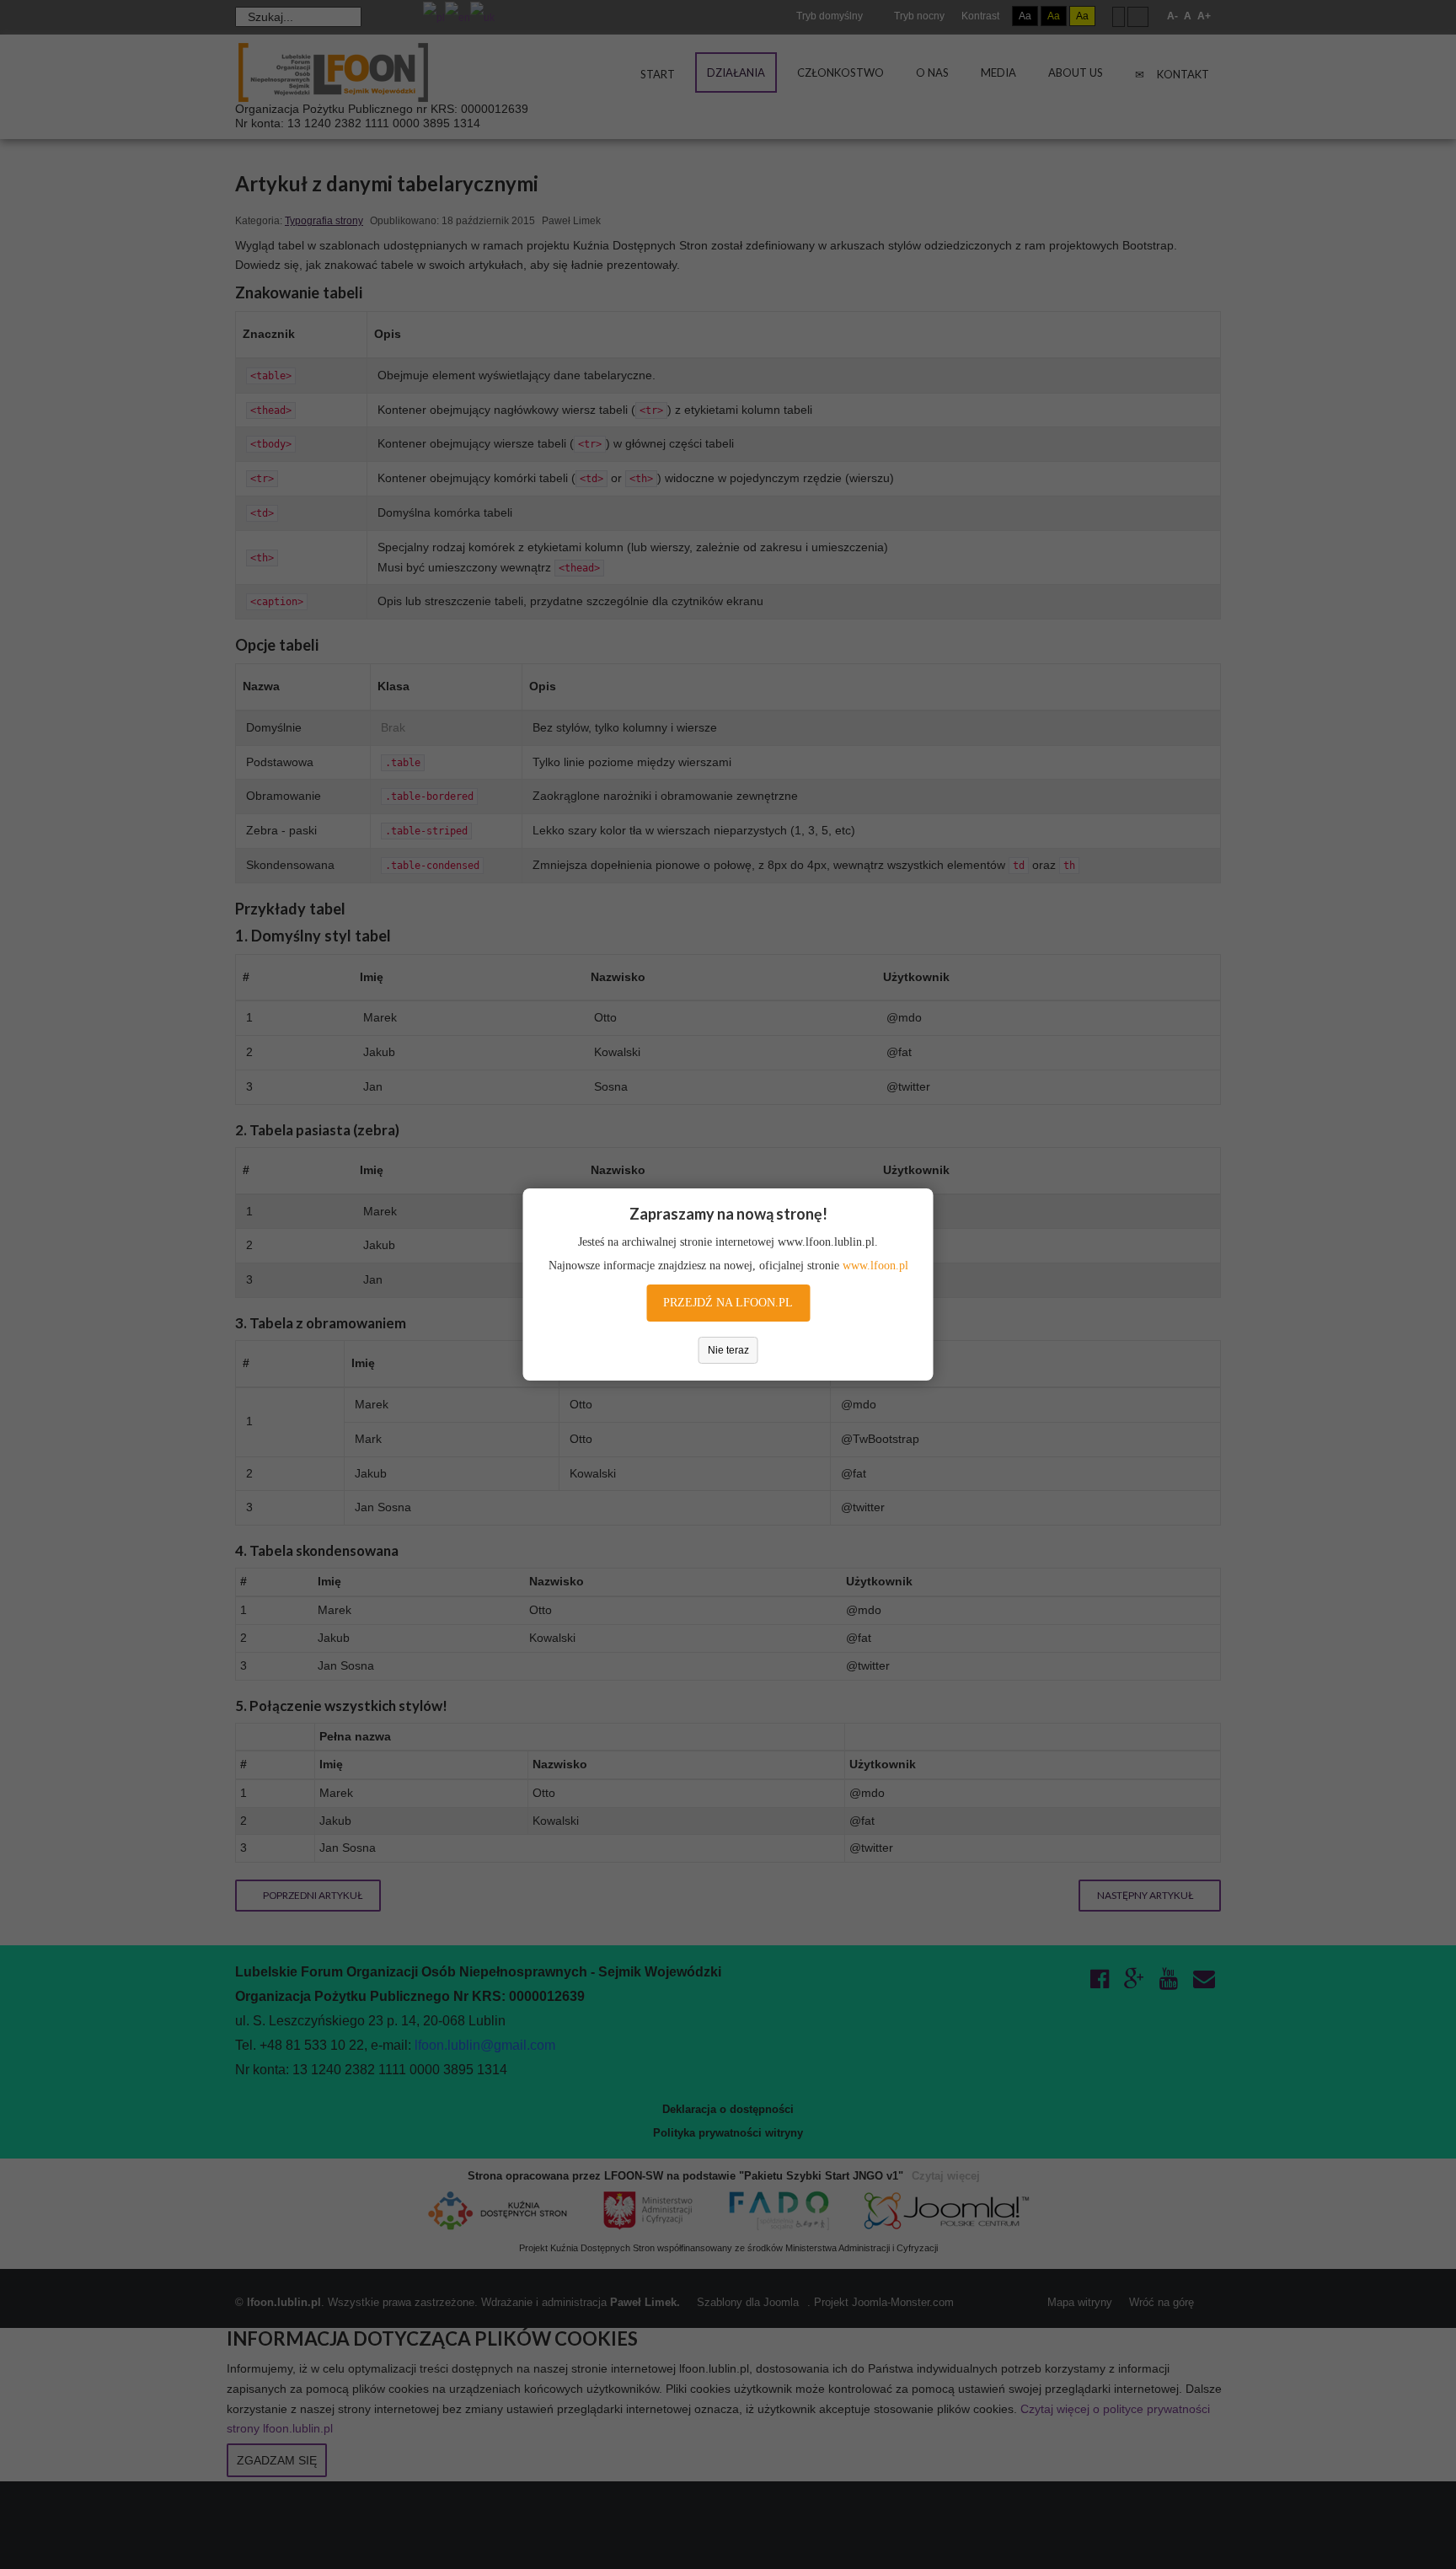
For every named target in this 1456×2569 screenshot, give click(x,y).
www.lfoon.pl (875, 1266)
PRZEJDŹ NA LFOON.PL (728, 1303)
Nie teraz (728, 1350)
